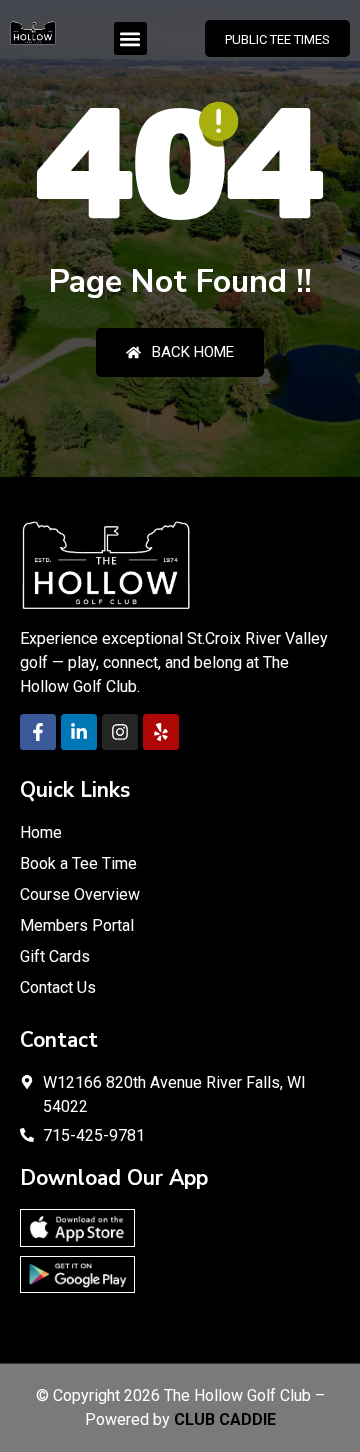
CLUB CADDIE (225, 1419)
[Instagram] (120, 732)
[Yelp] (161, 732)
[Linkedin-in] (79, 732)
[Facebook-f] (38, 732)
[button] (130, 38)
